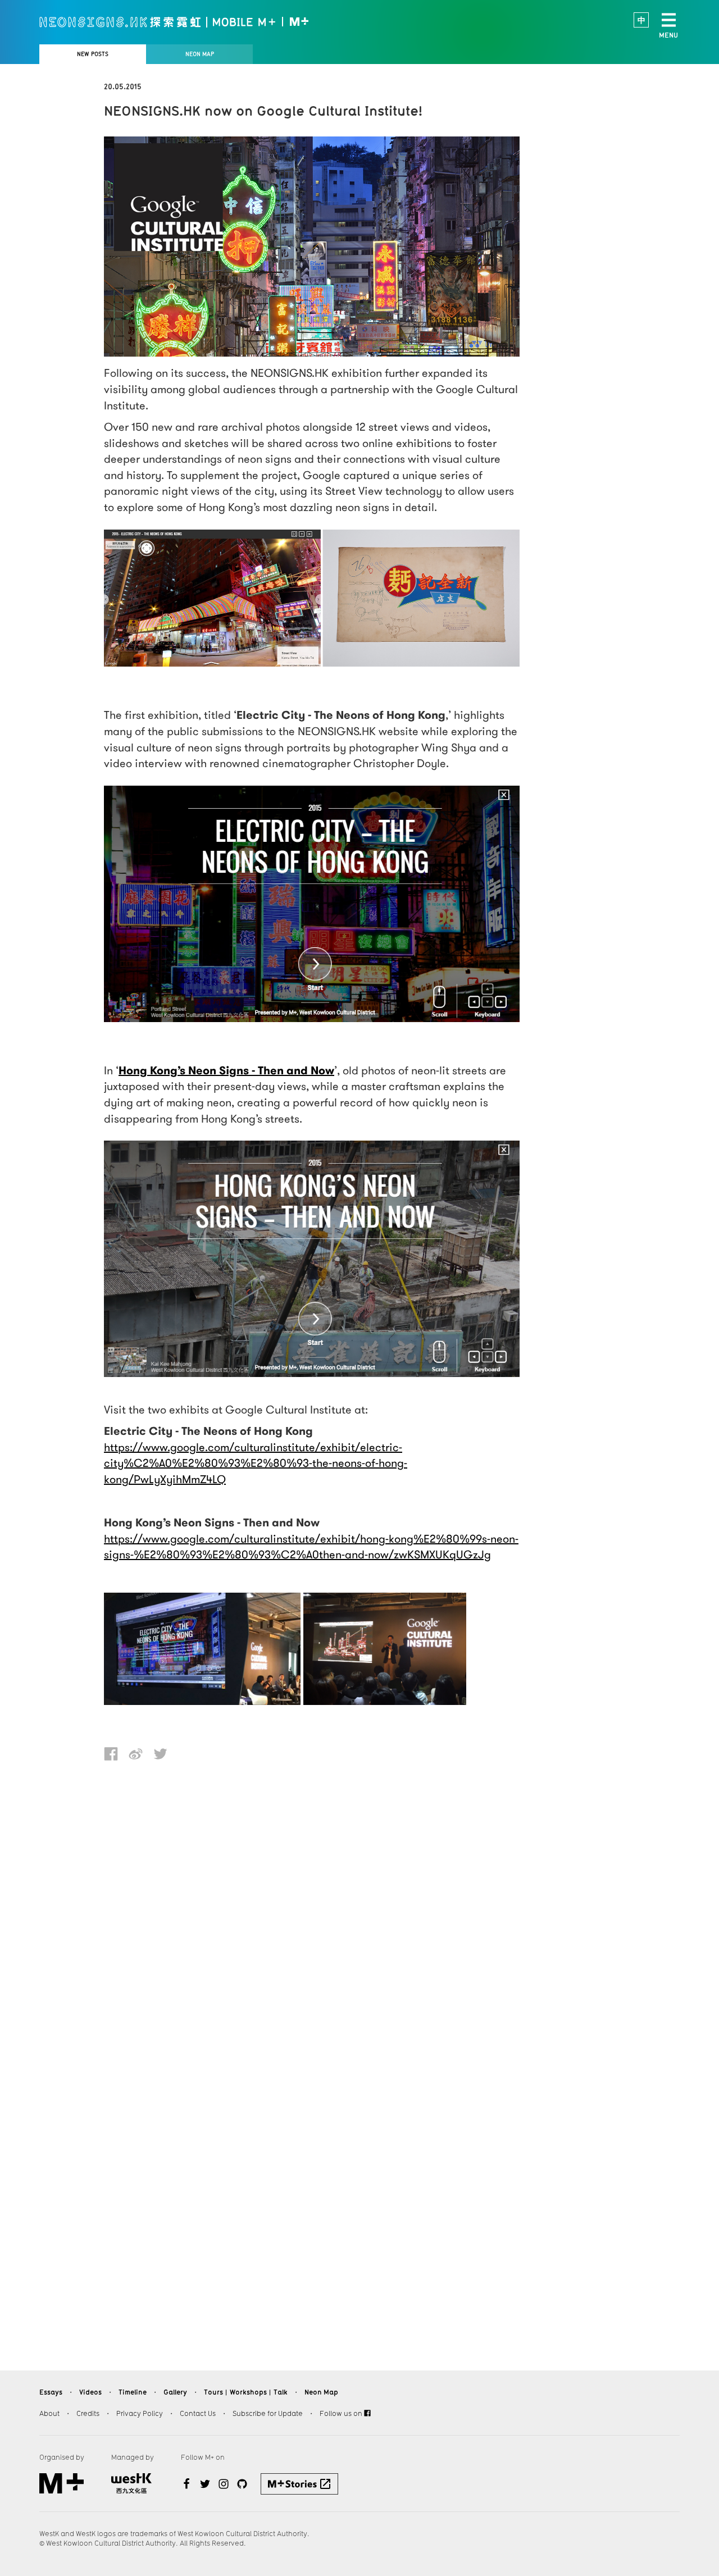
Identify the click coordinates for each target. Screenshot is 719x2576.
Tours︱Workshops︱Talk (246, 2392)
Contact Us (198, 2413)
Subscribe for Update (268, 2413)
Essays (51, 2392)
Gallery (175, 2392)
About (49, 2413)
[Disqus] (312, 1914)
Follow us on (342, 2413)
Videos (90, 2392)
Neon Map (321, 2392)
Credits (88, 2413)
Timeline (133, 2392)
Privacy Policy (140, 2413)
